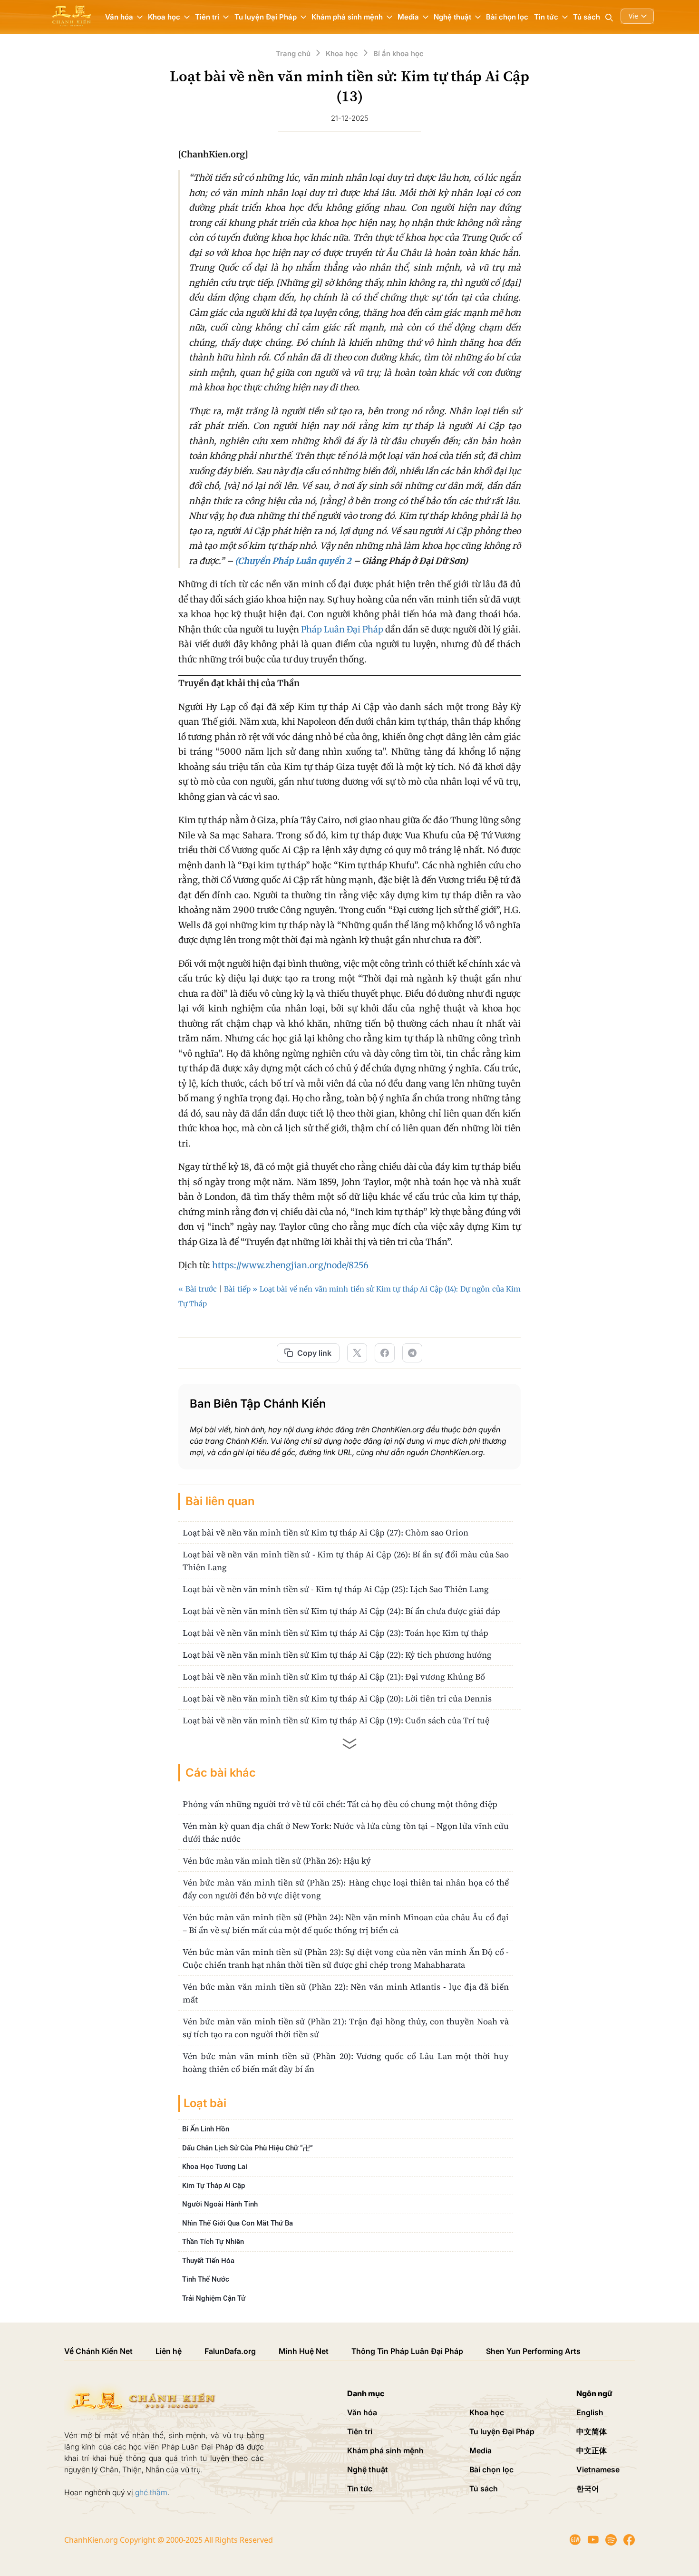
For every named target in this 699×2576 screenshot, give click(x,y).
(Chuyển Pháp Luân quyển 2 (293, 561)
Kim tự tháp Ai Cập (214, 2186)
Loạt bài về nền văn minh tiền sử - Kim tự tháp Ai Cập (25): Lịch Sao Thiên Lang (336, 1589)
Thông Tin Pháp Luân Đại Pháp (407, 2351)
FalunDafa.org (230, 2351)
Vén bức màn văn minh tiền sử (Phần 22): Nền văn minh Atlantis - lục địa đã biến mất (346, 1993)
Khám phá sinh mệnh (385, 2450)
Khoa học (487, 2412)
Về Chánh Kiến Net (98, 2351)
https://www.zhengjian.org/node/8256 (290, 1265)
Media (481, 2450)
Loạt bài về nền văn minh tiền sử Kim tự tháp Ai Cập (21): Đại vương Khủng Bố (334, 1677)
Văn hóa (362, 2412)
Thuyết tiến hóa (208, 2261)
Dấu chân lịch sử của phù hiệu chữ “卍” (248, 2148)
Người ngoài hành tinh (220, 2204)
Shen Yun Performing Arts (533, 2351)
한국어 (588, 2489)
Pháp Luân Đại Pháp (342, 629)
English (590, 2412)
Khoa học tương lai (215, 2167)
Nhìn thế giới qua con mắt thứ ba (238, 2223)
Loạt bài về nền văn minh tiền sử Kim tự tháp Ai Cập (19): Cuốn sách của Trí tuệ (336, 1720)
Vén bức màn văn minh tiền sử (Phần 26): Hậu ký (277, 1861)
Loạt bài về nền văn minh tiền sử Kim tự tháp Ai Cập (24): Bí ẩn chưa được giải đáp (341, 1611)
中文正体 (592, 2450)
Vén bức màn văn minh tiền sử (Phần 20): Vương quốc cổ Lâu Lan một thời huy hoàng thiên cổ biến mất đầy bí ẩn (346, 2062)
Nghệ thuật (368, 2469)
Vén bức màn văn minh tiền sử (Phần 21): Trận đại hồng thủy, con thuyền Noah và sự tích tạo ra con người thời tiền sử (346, 2028)
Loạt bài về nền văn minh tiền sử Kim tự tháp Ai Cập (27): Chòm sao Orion (325, 1532)
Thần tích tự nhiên (213, 2242)
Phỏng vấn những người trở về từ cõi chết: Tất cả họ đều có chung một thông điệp (340, 1804)
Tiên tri (360, 2431)
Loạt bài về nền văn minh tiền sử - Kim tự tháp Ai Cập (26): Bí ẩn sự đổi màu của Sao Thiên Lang (346, 1561)
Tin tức (360, 2489)
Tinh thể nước (206, 2279)
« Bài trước (198, 1289)
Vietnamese (598, 2469)
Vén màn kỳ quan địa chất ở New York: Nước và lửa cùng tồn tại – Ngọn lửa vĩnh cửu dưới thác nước (346, 1832)
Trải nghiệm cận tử (214, 2298)
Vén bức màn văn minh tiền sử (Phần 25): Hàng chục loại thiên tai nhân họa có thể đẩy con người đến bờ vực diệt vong (346, 1889)
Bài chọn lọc (507, 17)
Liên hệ (169, 2351)
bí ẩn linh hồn (206, 2129)
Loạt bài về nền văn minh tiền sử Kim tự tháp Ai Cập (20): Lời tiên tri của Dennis (337, 1698)
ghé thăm (151, 2492)
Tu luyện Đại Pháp (502, 2431)
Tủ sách (587, 17)
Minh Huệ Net (304, 2351)
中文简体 (592, 2431)
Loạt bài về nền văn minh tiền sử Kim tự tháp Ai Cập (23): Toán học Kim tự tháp (335, 1633)
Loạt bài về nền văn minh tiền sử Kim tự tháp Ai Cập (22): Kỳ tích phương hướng (337, 1655)
